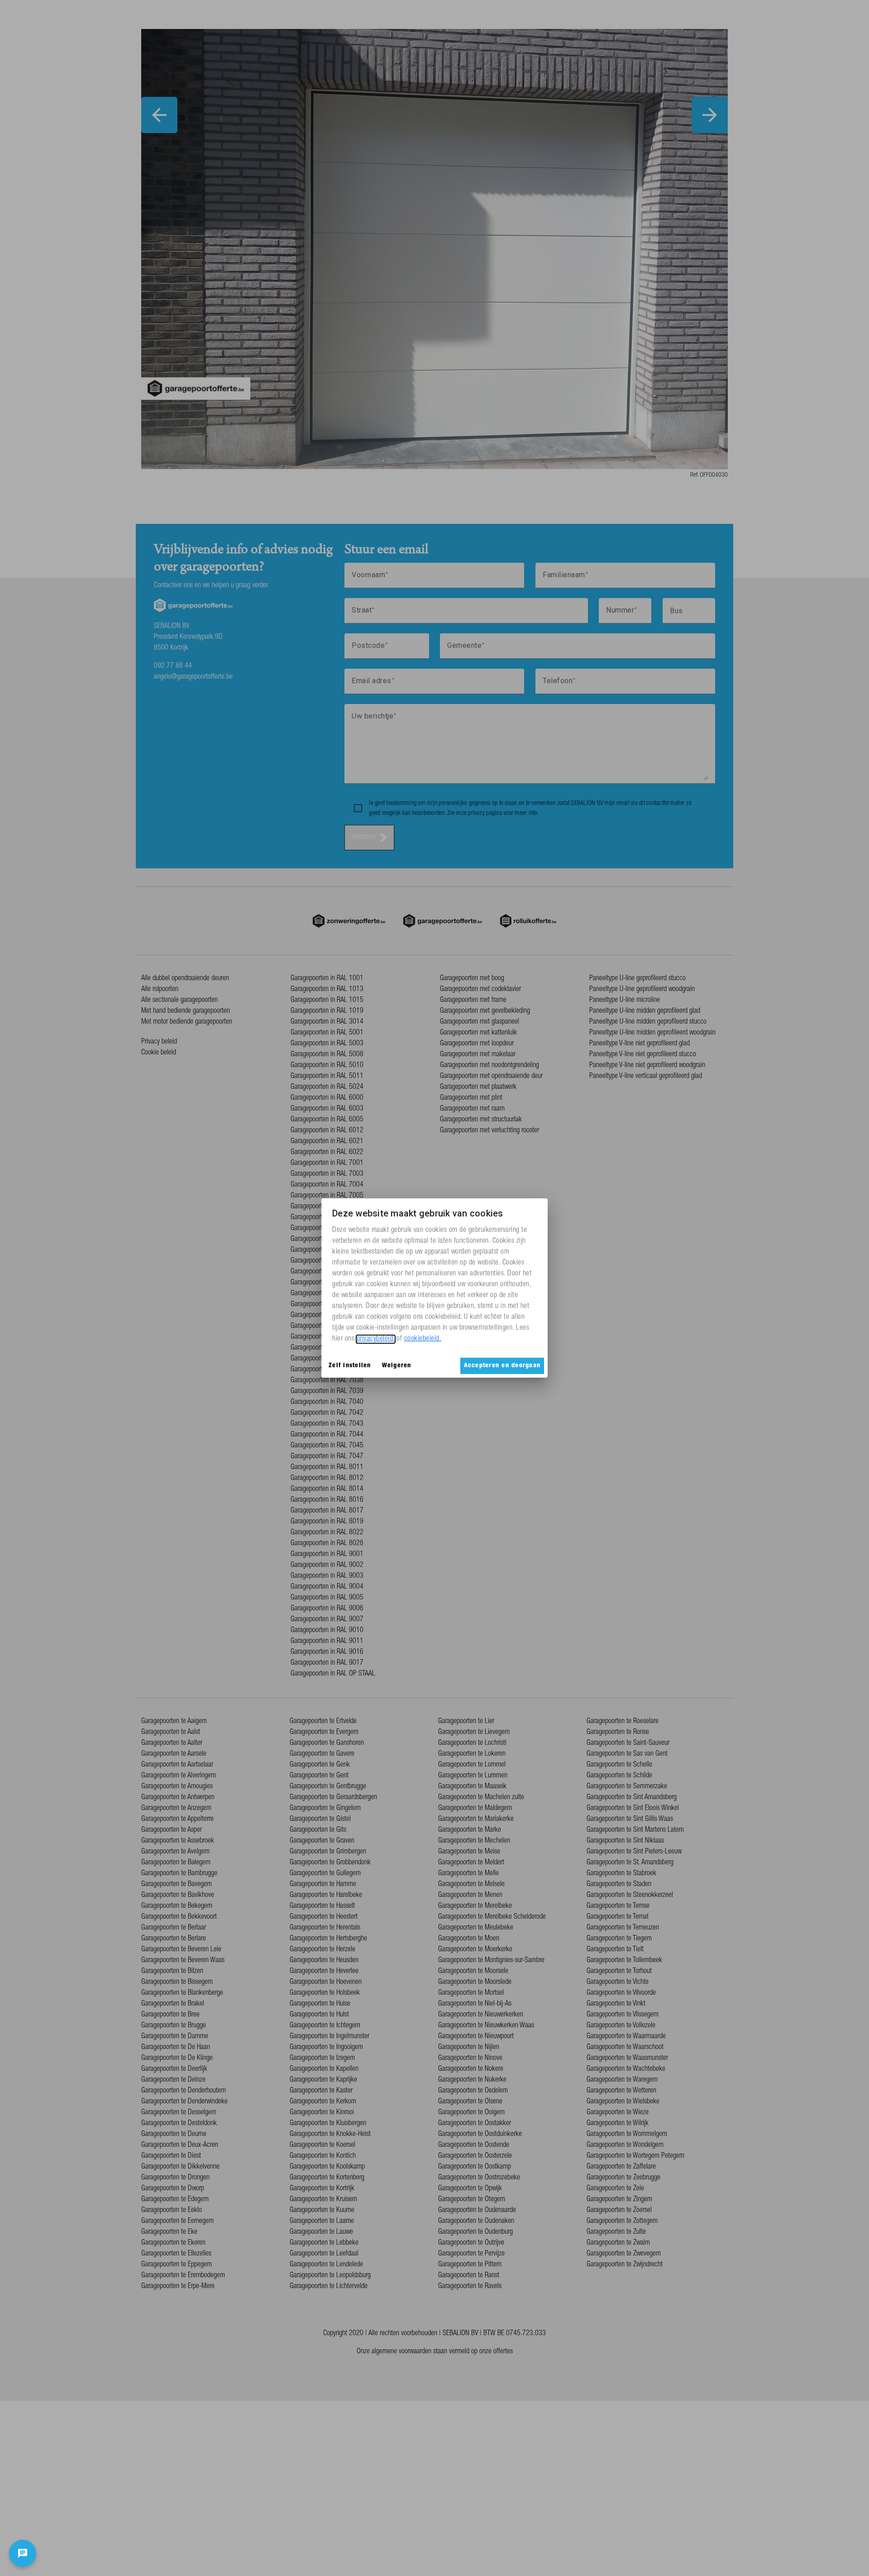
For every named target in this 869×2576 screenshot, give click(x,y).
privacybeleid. (376, 1339)
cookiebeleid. (423, 1339)
